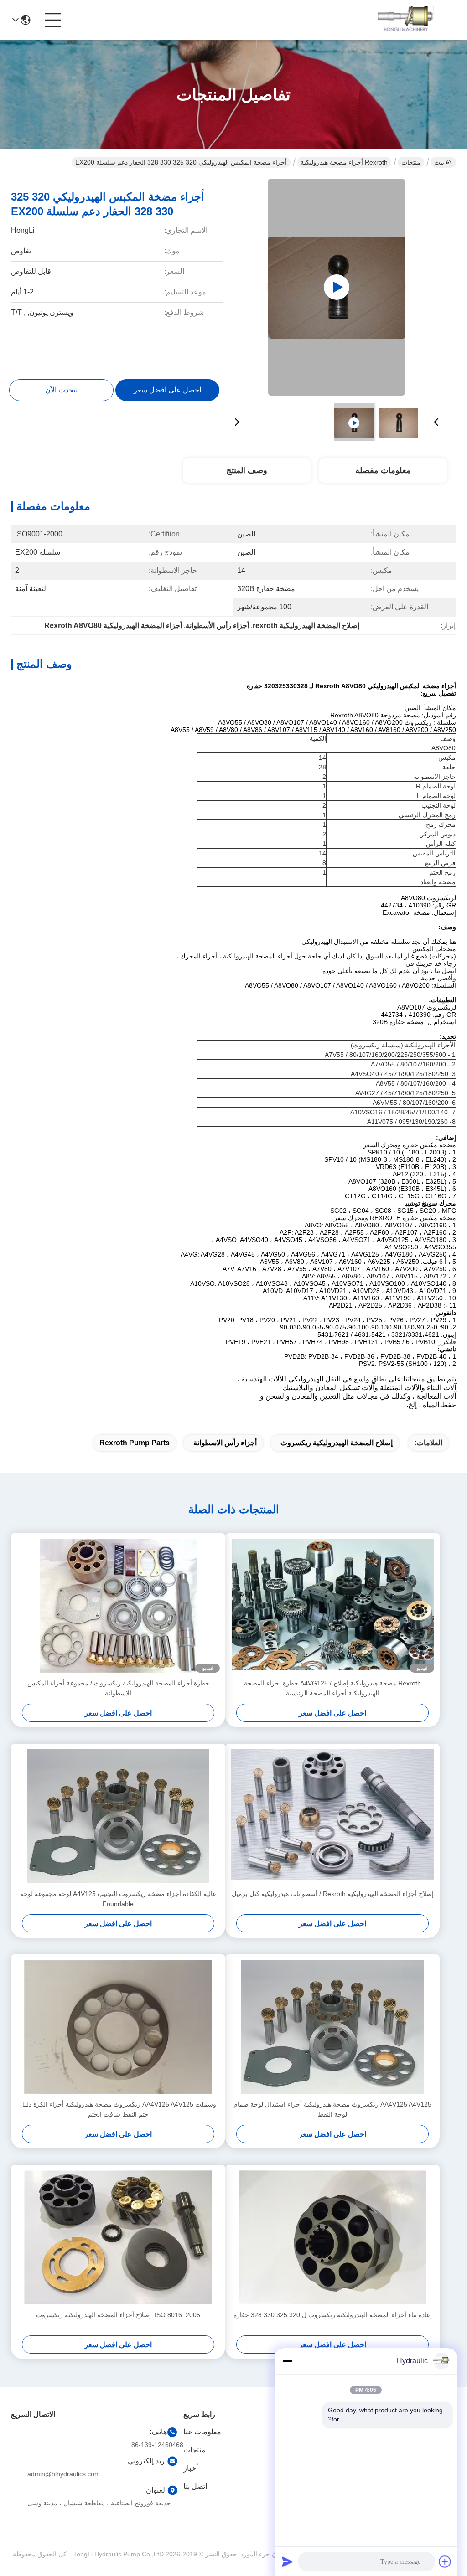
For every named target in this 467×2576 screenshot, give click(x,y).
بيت (439, 162)
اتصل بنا (195, 2486)
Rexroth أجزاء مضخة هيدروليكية (344, 162)
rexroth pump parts (135, 1443)
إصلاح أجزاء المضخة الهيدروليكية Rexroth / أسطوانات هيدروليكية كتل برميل (333, 1894)
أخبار (191, 2468)
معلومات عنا (202, 2432)
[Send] (287, 2561)
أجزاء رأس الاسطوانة (225, 1443)
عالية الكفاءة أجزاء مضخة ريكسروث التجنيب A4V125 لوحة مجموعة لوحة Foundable (118, 1899)
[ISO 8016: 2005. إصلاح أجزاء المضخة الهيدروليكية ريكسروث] (118, 2237)
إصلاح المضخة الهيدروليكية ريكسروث (337, 1443)
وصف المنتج (247, 470)
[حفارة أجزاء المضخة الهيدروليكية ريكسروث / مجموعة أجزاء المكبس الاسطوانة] (118, 1606)
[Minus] (287, 2361)
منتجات (411, 162)
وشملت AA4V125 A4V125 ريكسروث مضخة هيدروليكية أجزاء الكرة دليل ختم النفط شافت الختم (118, 2109)
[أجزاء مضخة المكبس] (337, 287)
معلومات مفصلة (383, 470)
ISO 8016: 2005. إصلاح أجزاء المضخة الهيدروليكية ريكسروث (118, 2315)
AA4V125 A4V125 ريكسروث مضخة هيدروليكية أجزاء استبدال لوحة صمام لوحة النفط (332, 2109)
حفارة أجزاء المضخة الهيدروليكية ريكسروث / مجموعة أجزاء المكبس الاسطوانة (118, 1688)
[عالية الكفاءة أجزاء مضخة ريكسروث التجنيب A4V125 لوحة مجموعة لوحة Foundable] (118, 1816)
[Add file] (445, 2561)
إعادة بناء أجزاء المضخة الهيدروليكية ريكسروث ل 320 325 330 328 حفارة (333, 2315)
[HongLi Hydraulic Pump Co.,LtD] (406, 20)
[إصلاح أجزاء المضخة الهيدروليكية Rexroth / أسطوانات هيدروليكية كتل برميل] (332, 1816)
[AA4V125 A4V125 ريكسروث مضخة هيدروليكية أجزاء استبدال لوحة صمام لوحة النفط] (332, 2027)
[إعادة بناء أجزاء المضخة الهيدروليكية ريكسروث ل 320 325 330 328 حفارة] (332, 2237)
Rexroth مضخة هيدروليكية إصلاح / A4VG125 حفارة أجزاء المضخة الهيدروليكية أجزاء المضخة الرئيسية (332, 1688)
